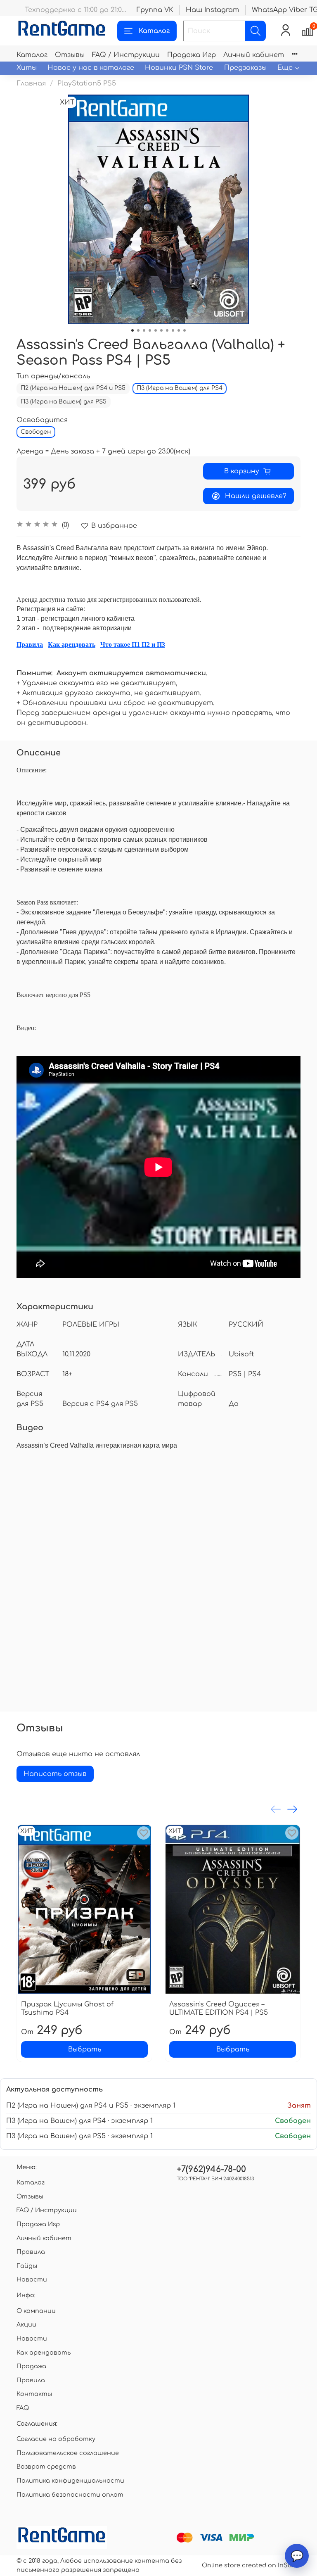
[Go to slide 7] (167, 330)
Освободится (42, 420)
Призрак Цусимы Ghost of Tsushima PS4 (67, 2009)
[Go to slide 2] (138, 330)
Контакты (34, 2394)
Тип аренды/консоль (53, 376)
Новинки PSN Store (179, 68)
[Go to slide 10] (185, 330)
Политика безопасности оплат (70, 2495)
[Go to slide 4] (150, 330)
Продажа (31, 2366)
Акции (26, 2324)
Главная (31, 83)
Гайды (27, 2266)
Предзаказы (245, 68)
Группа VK (155, 10)
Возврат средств (46, 2467)
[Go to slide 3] (144, 330)
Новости (32, 2279)
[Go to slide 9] (179, 330)
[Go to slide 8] (173, 330)
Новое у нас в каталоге (91, 68)
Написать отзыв (55, 1774)
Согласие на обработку (56, 2439)
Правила (30, 645)
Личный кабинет (254, 55)
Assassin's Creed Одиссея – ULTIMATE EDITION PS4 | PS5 (219, 2009)
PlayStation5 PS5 (87, 83)
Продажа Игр (192, 55)
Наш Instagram (212, 10)
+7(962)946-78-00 (211, 2169)
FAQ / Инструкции (126, 55)
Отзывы (70, 55)
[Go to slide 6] (161, 330)
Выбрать (85, 2049)
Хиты (27, 68)
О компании (36, 2311)
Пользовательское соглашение (68, 2453)
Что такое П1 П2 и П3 (133, 645)
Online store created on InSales (251, 2565)
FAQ (23, 2408)
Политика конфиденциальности (70, 2481)
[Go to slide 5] (156, 330)
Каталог (154, 31)
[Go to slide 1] (132, 330)
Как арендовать (72, 645)
